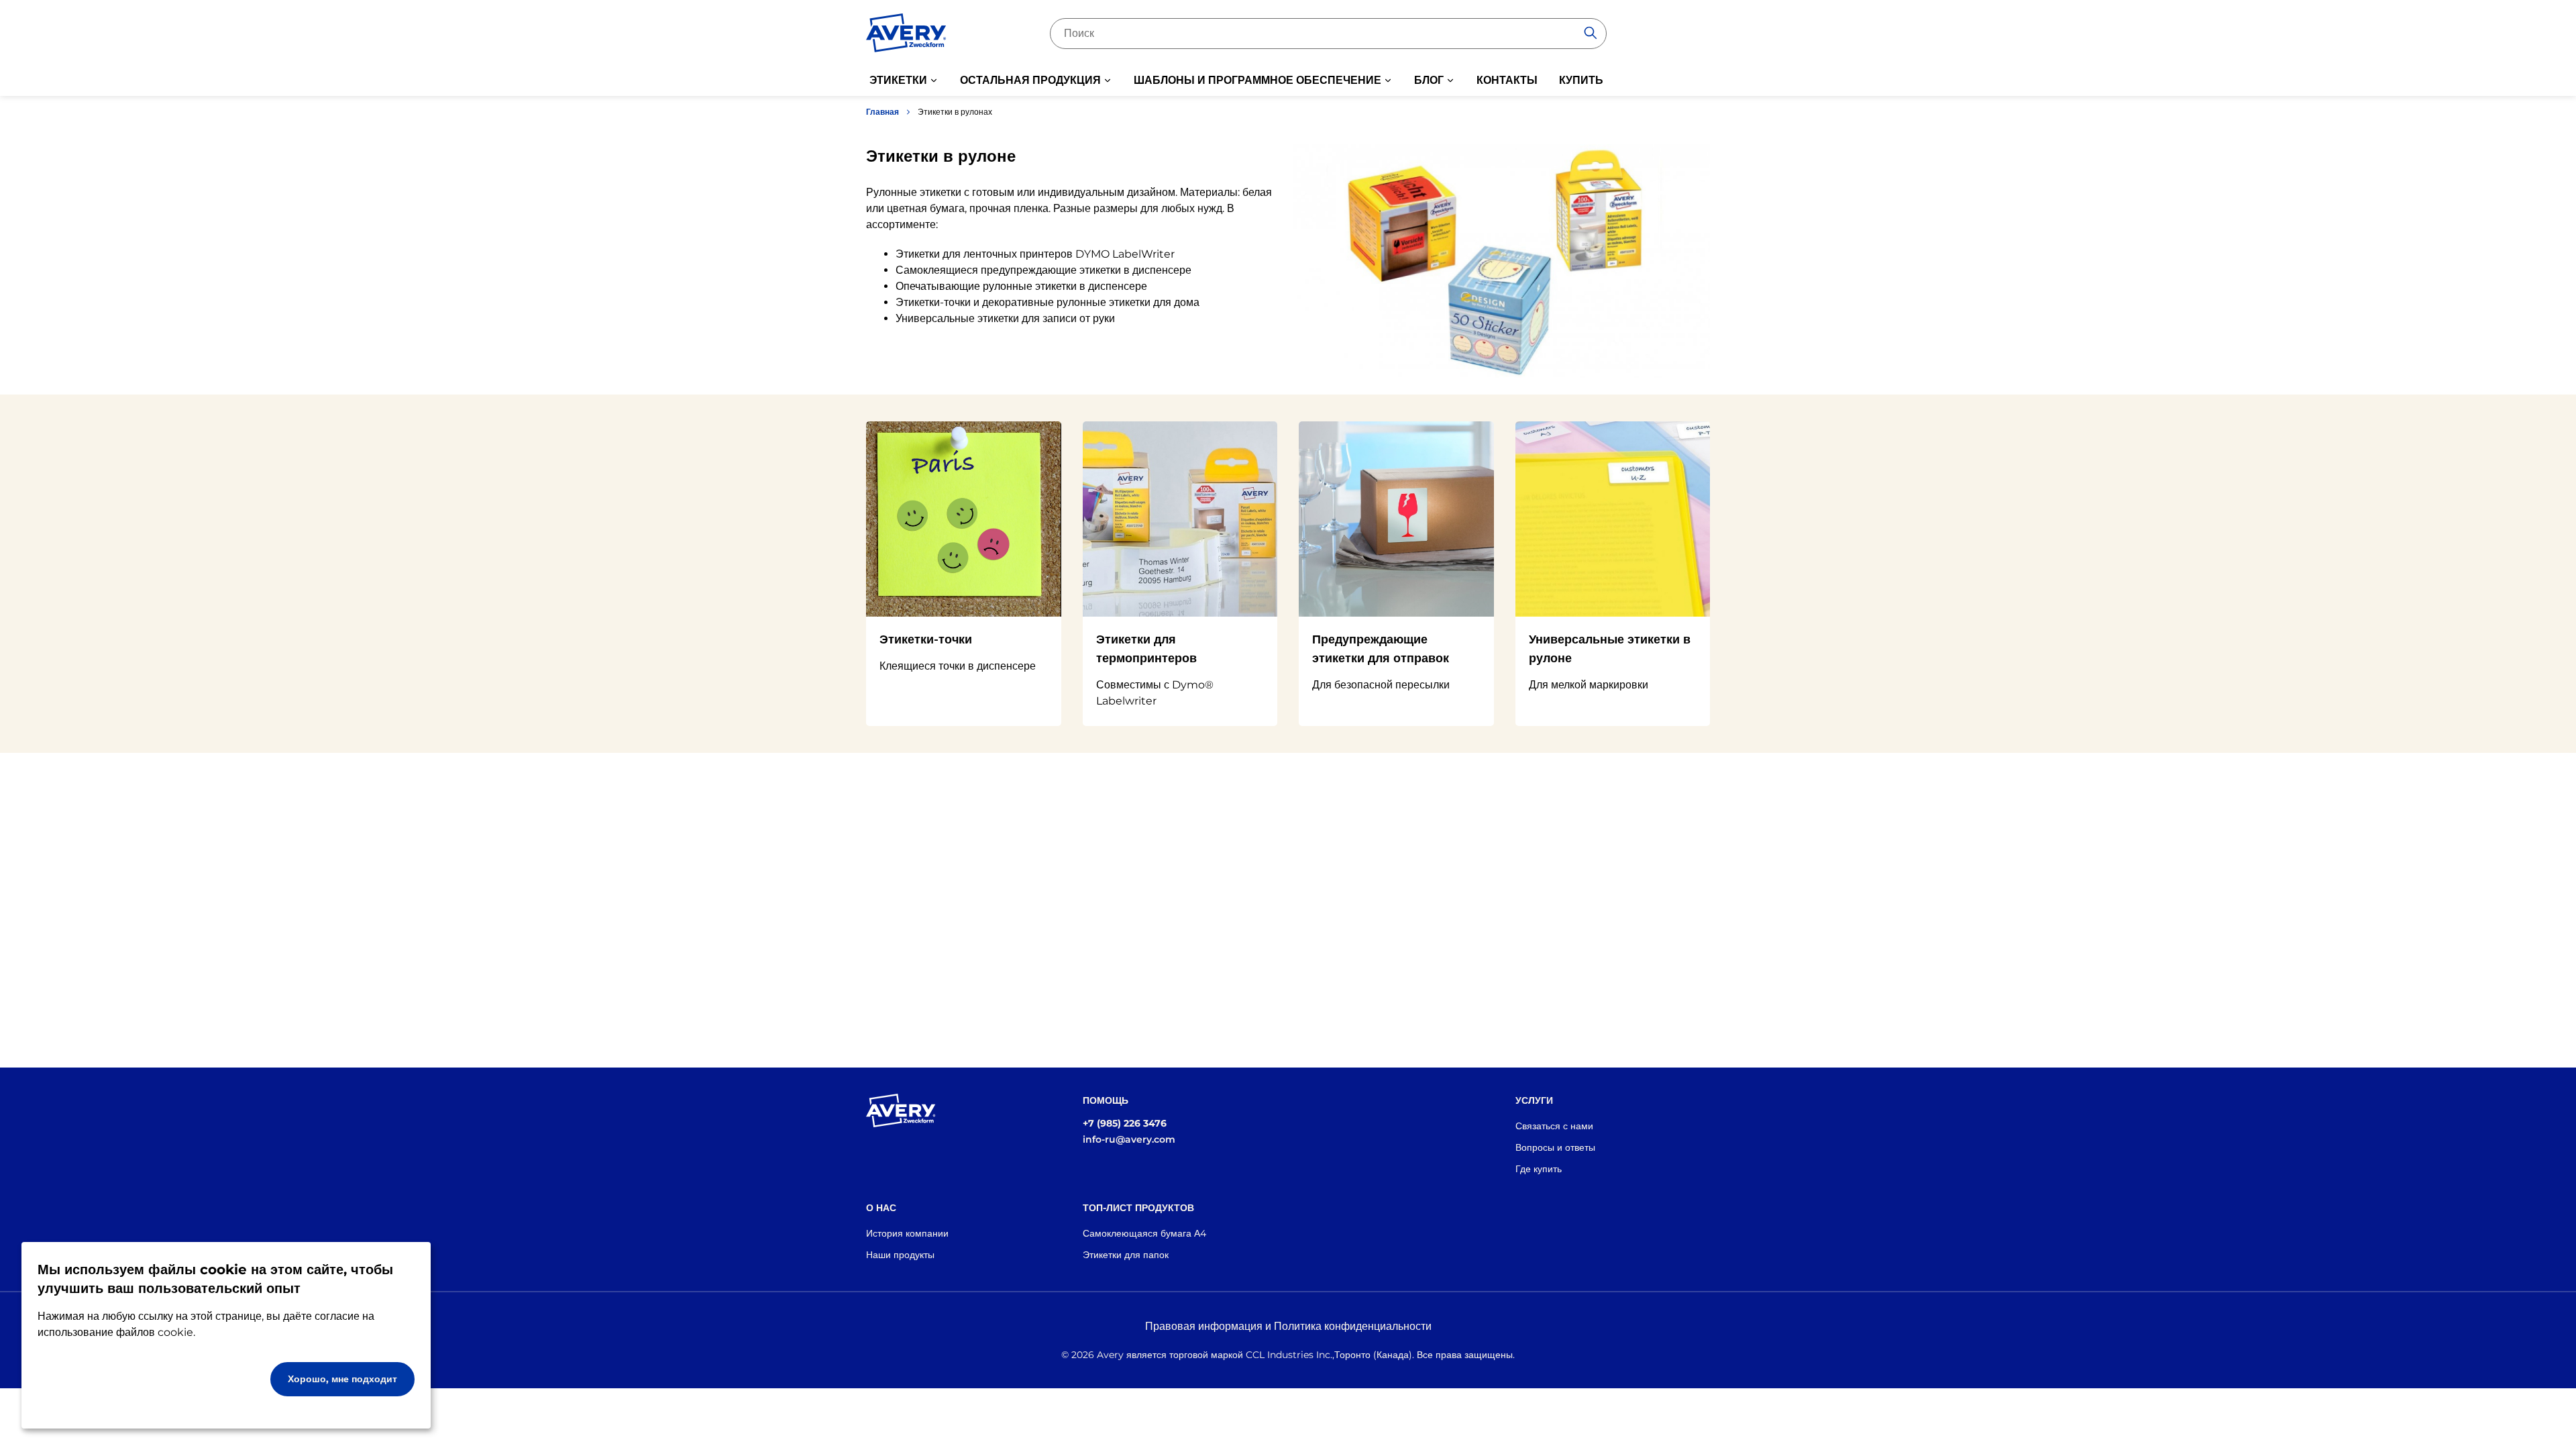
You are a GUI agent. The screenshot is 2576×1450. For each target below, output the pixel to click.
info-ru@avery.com (1129, 1139)
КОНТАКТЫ (1507, 80)
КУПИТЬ (1581, 80)
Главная (882, 112)
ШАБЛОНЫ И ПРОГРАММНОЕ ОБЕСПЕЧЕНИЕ (1257, 80)
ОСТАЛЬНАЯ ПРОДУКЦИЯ (1030, 80)
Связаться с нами (1554, 1126)
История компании (907, 1233)
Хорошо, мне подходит (342, 1379)
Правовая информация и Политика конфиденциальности (1288, 1326)
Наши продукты (900, 1255)
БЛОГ (1429, 80)
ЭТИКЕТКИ (898, 80)
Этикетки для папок (1126, 1255)
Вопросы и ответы (1555, 1147)
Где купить (1539, 1169)
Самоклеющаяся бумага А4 (1144, 1233)
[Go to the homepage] (906, 36)
